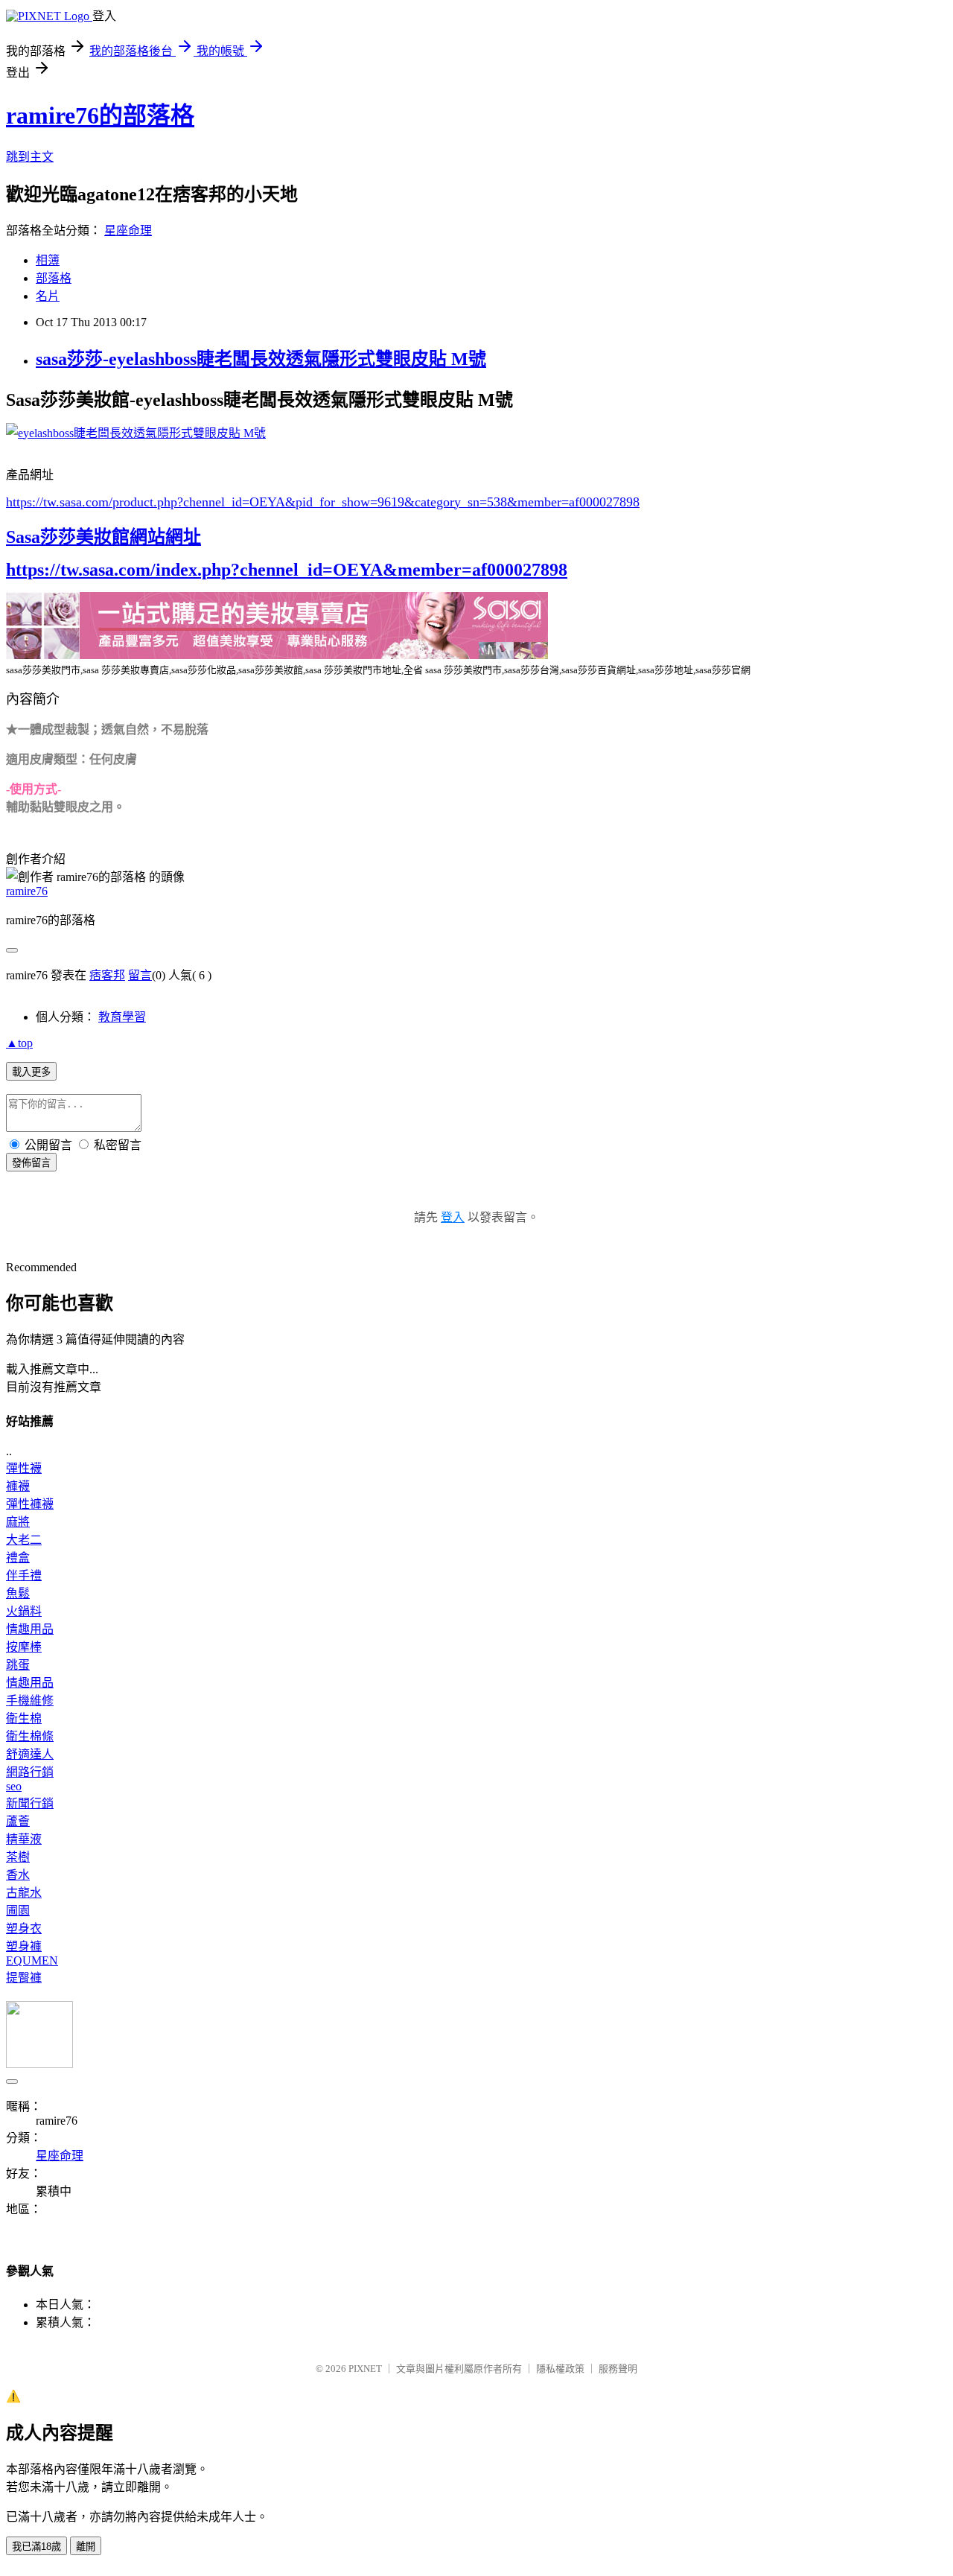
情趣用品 (30, 1629)
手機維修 (30, 1701)
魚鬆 (18, 1593)
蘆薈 (18, 1821)
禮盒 (18, 1558)
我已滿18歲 (36, 2547)
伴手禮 (24, 1575)
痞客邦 (107, 975)
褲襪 (18, 1486)
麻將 (18, 1522)
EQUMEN (32, 1960)
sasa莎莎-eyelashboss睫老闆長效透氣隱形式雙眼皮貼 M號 (261, 359)
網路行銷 (30, 1772)
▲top (19, 1043)
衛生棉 (24, 1718)
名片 (48, 296)
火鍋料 (24, 1611)
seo (14, 1786)
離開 (86, 2547)
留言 (140, 975)
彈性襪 (24, 1468)
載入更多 (31, 1072)
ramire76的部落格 (100, 115)
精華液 (24, 1839)
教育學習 (122, 1017)
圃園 (18, 1911)
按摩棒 (24, 1647)
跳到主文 (30, 157)
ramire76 (27, 891)
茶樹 (18, 1857)
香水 (18, 1875)
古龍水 (24, 1893)
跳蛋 (18, 1665)
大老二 (24, 1540)
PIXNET (365, 2369)
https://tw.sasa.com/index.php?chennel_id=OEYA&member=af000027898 (287, 570)
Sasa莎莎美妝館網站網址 (103, 537)
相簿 (48, 260)
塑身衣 (24, 1928)
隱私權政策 (560, 2369)
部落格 (54, 278)
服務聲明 (618, 2369)
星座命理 (128, 230)
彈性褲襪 (30, 1504)
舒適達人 (30, 1754)
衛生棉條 (30, 1736)
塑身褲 (24, 1946)
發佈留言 (31, 1163)
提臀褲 (24, 1978)
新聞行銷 (30, 1803)
